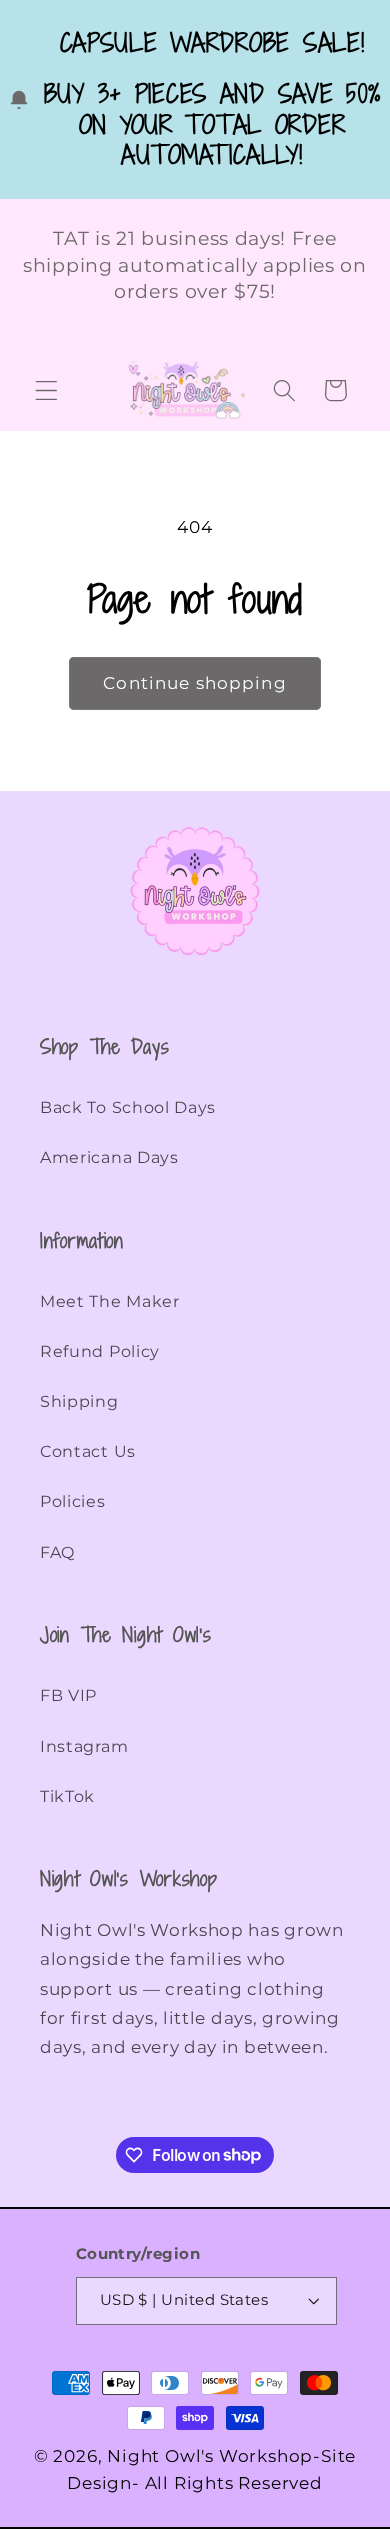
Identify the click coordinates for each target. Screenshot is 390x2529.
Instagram (84, 1746)
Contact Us (88, 1451)
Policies (73, 1501)
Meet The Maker (110, 1301)
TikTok (67, 1796)
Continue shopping (195, 682)
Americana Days (109, 1157)
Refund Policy (100, 1351)
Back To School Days (128, 1107)
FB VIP (68, 1695)
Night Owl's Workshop (210, 2455)
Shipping (79, 1401)
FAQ (57, 1552)
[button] (46, 390)
